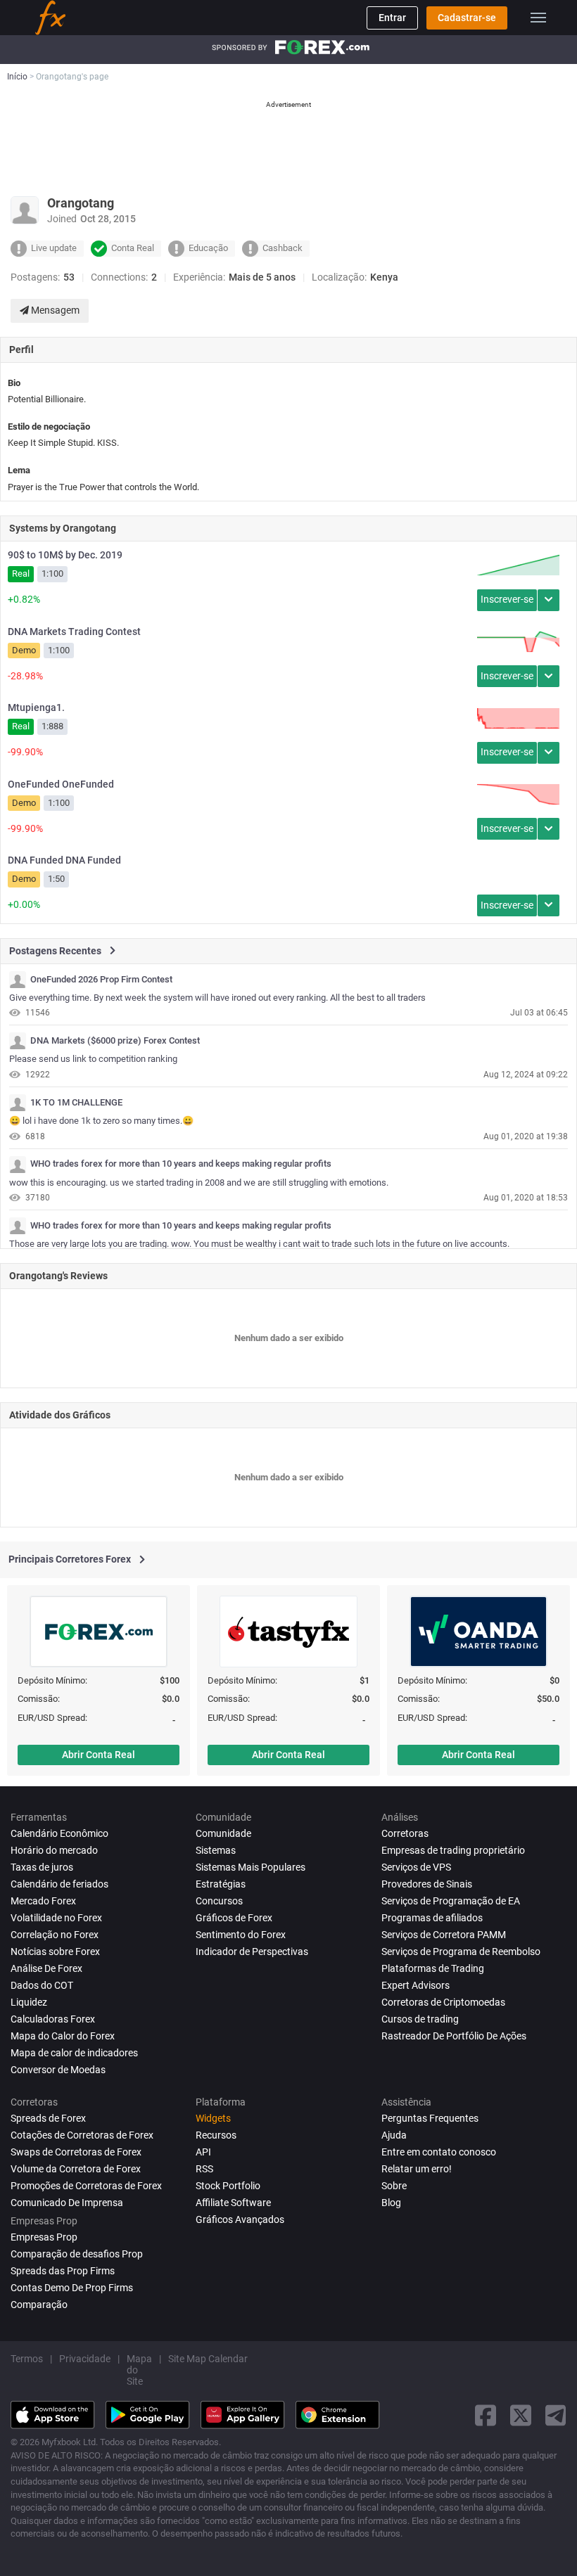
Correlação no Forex (55, 1935)
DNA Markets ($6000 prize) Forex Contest (115, 1041)
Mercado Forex (43, 1901)
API (203, 2152)
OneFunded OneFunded (61, 784)
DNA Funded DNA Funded (64, 860)
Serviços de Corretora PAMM (444, 1935)
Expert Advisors (416, 1985)
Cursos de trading (420, 2019)
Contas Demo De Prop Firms (72, 2288)
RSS (204, 2169)
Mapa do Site (139, 2370)
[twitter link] (521, 2415)
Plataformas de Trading (433, 1968)
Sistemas (216, 1850)
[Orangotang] (18, 980)
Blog (391, 2203)
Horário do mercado (54, 1850)
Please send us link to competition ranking (93, 1059)
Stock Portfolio (228, 2186)
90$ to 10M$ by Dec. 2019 (65, 555)
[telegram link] (556, 2415)
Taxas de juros (42, 1867)
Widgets (213, 2118)
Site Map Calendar (208, 2359)
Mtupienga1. (36, 707)
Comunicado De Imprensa (67, 2203)
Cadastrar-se (467, 18)
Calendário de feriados (59, 1884)
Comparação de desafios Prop (77, 2254)
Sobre (394, 2186)
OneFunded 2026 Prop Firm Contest (101, 980)
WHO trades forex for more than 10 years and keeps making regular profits (181, 1164)
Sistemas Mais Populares (251, 1867)
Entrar (392, 18)
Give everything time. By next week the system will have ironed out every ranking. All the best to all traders (217, 998)
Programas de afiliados (432, 1918)
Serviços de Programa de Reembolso (461, 1952)
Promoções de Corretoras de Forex (86, 2186)
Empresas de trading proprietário (453, 1850)
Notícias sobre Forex (55, 1952)
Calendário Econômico (59, 1833)
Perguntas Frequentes (430, 2118)
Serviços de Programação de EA (451, 1901)
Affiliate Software (233, 2203)
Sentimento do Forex (241, 1935)
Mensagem (54, 310)
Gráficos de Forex (234, 1918)
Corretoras (405, 1833)
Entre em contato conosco (439, 2152)
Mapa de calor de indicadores (74, 2053)
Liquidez (29, 2002)
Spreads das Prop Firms (63, 2271)
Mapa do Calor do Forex (63, 2036)
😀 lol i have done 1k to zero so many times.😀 (101, 1121)
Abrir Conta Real (99, 1755)
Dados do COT (42, 1985)
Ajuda (394, 2135)
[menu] (538, 18)
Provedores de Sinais (427, 1884)
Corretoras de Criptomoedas (443, 2002)
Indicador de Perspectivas (252, 1952)
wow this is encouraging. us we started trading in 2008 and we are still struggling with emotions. (199, 1183)
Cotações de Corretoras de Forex (82, 2135)
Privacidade (85, 2359)
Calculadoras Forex (53, 2019)
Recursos (216, 2135)
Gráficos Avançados (240, 2219)
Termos (27, 2359)
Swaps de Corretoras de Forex (76, 2152)
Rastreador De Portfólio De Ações (454, 2036)
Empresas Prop (44, 2237)
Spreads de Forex (48, 2118)
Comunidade (223, 1833)
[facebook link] (486, 2415)
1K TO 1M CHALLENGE (76, 1103)
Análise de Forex (46, 1968)
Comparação (39, 2305)
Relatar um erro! (417, 2169)
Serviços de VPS (416, 1867)
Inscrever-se (507, 599)
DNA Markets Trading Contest (74, 632)
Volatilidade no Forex (56, 1918)
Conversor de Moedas (58, 2070)
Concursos (219, 1901)
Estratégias (221, 1884)
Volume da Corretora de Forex (76, 2169)
